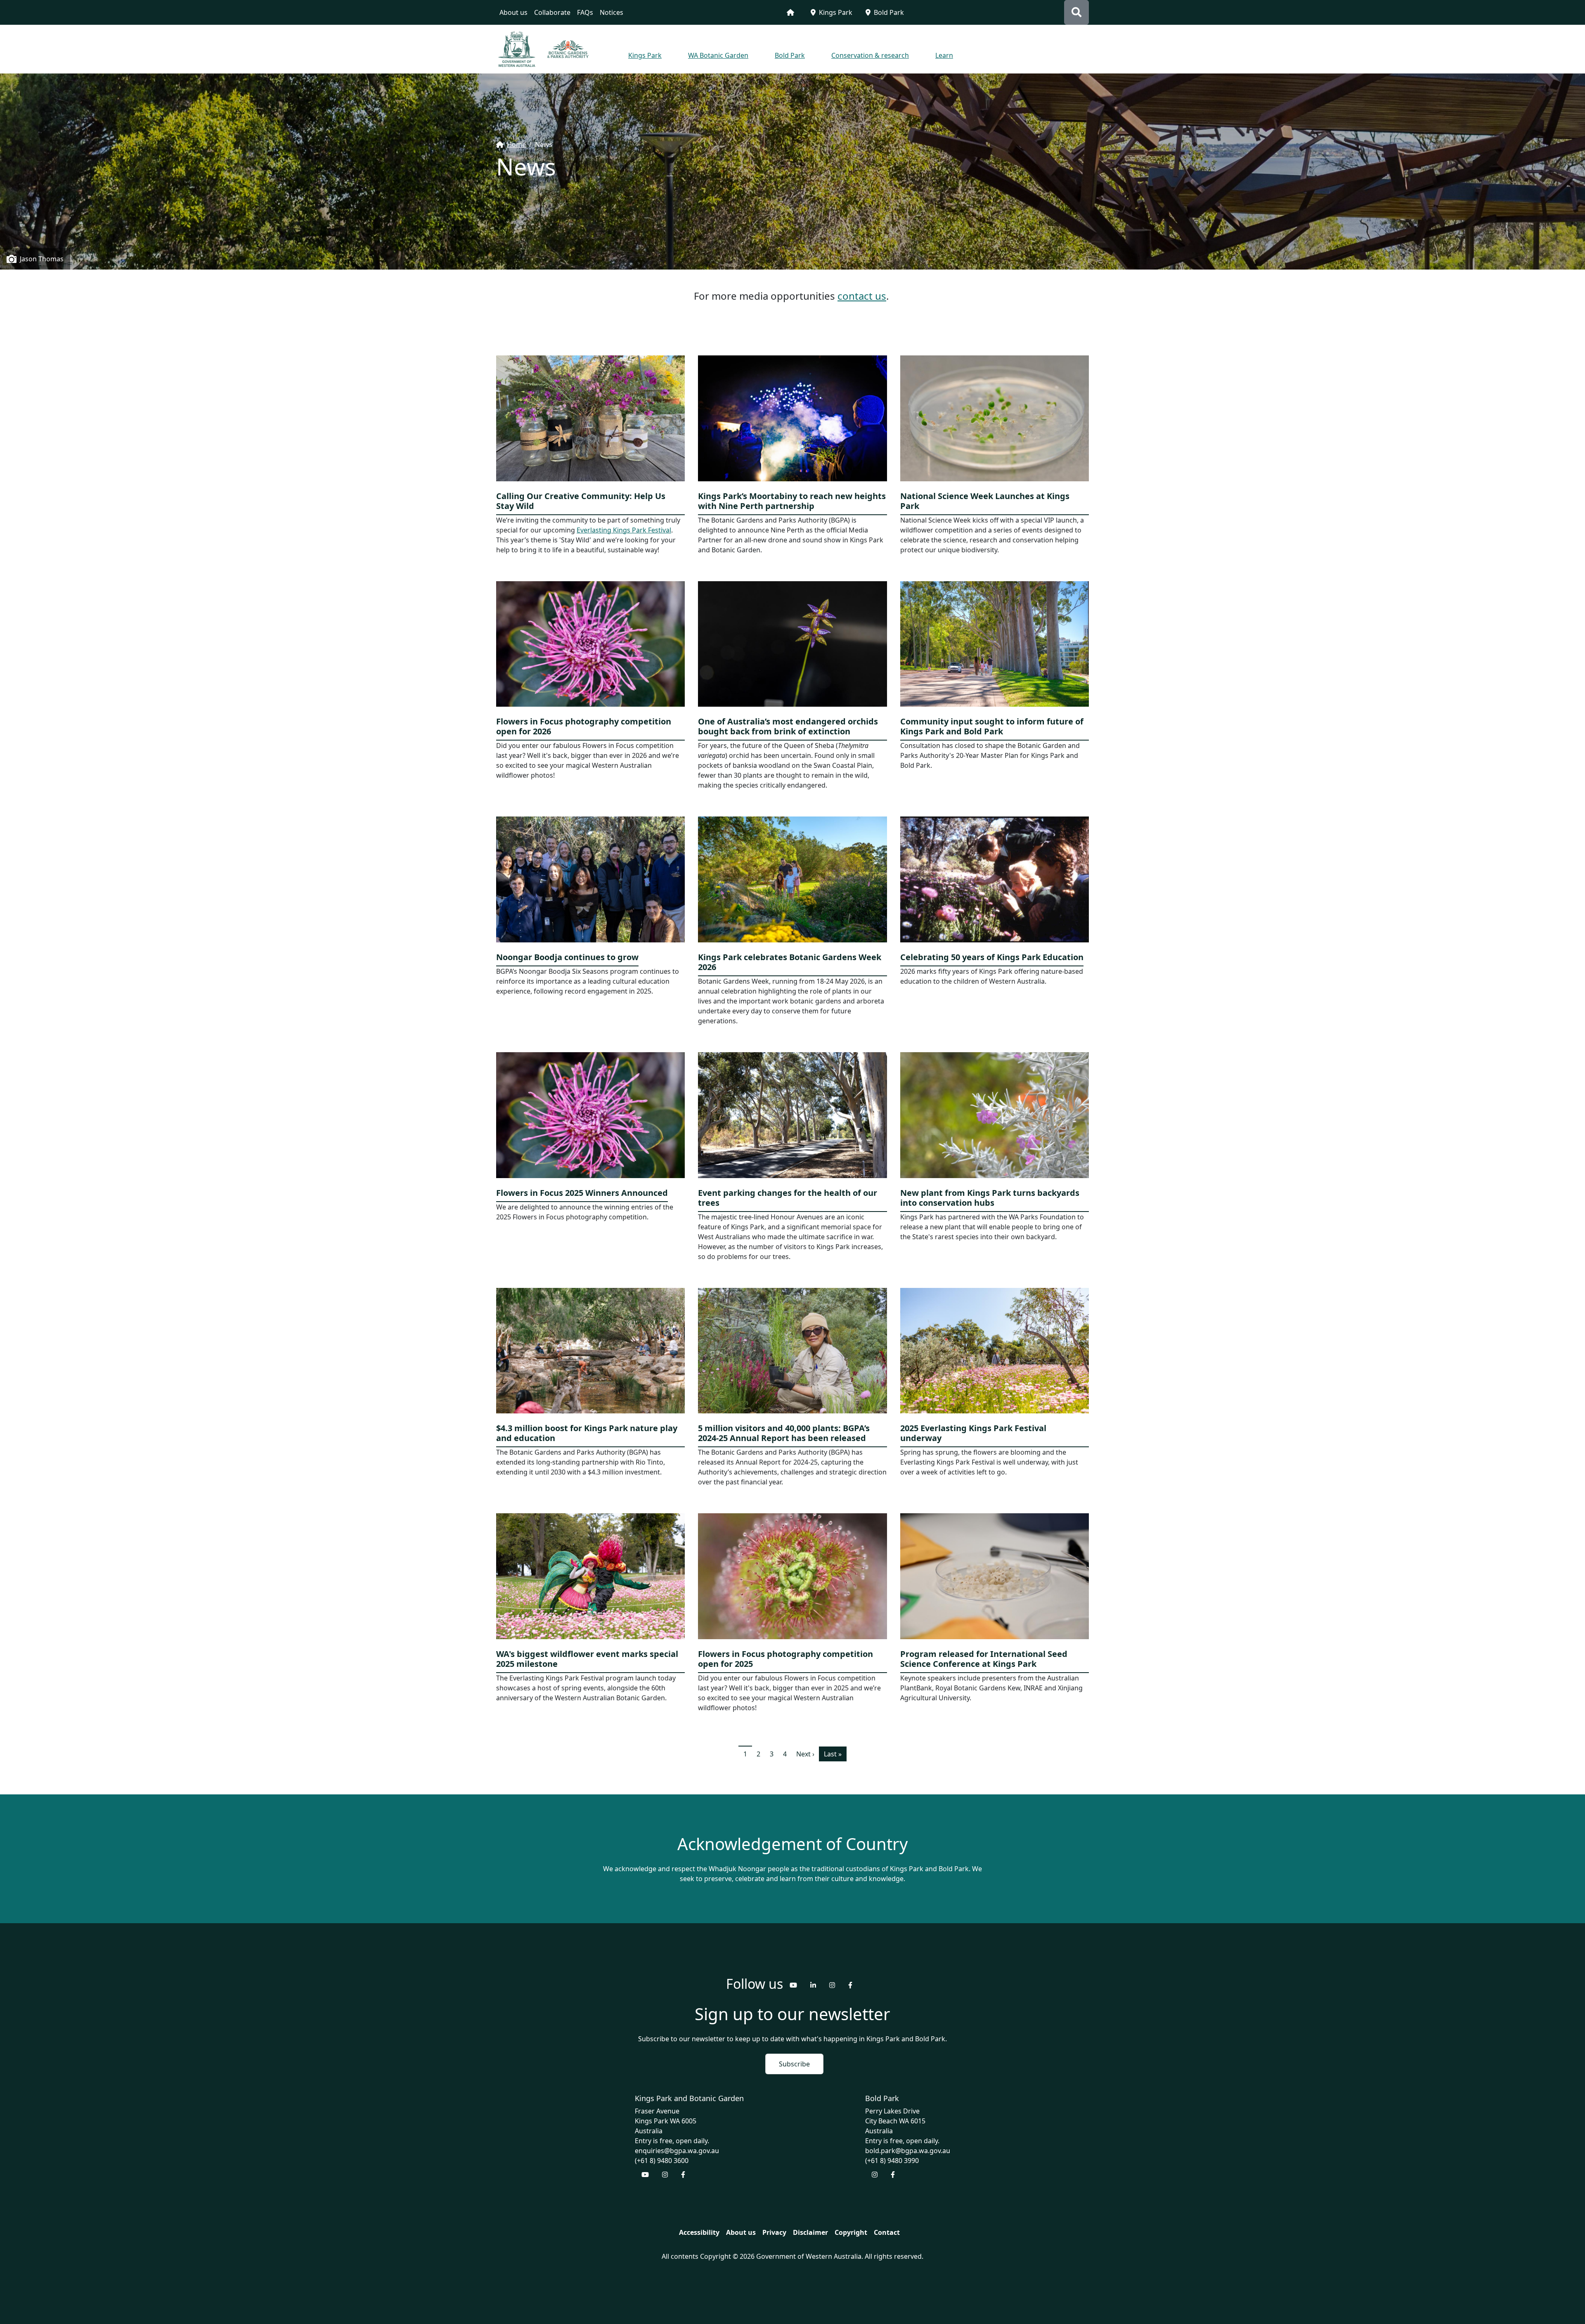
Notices (612, 12)
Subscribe (794, 2064)
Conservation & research (870, 55)
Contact (887, 2232)
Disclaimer (810, 2232)
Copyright (851, 2232)
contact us (862, 296)
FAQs (585, 12)
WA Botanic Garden (718, 55)
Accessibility (699, 2232)
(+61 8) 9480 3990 (892, 2161)
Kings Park (836, 12)
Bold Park (889, 12)
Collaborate (552, 12)
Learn (944, 55)
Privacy (774, 2232)
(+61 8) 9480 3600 (662, 2161)
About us (513, 12)
